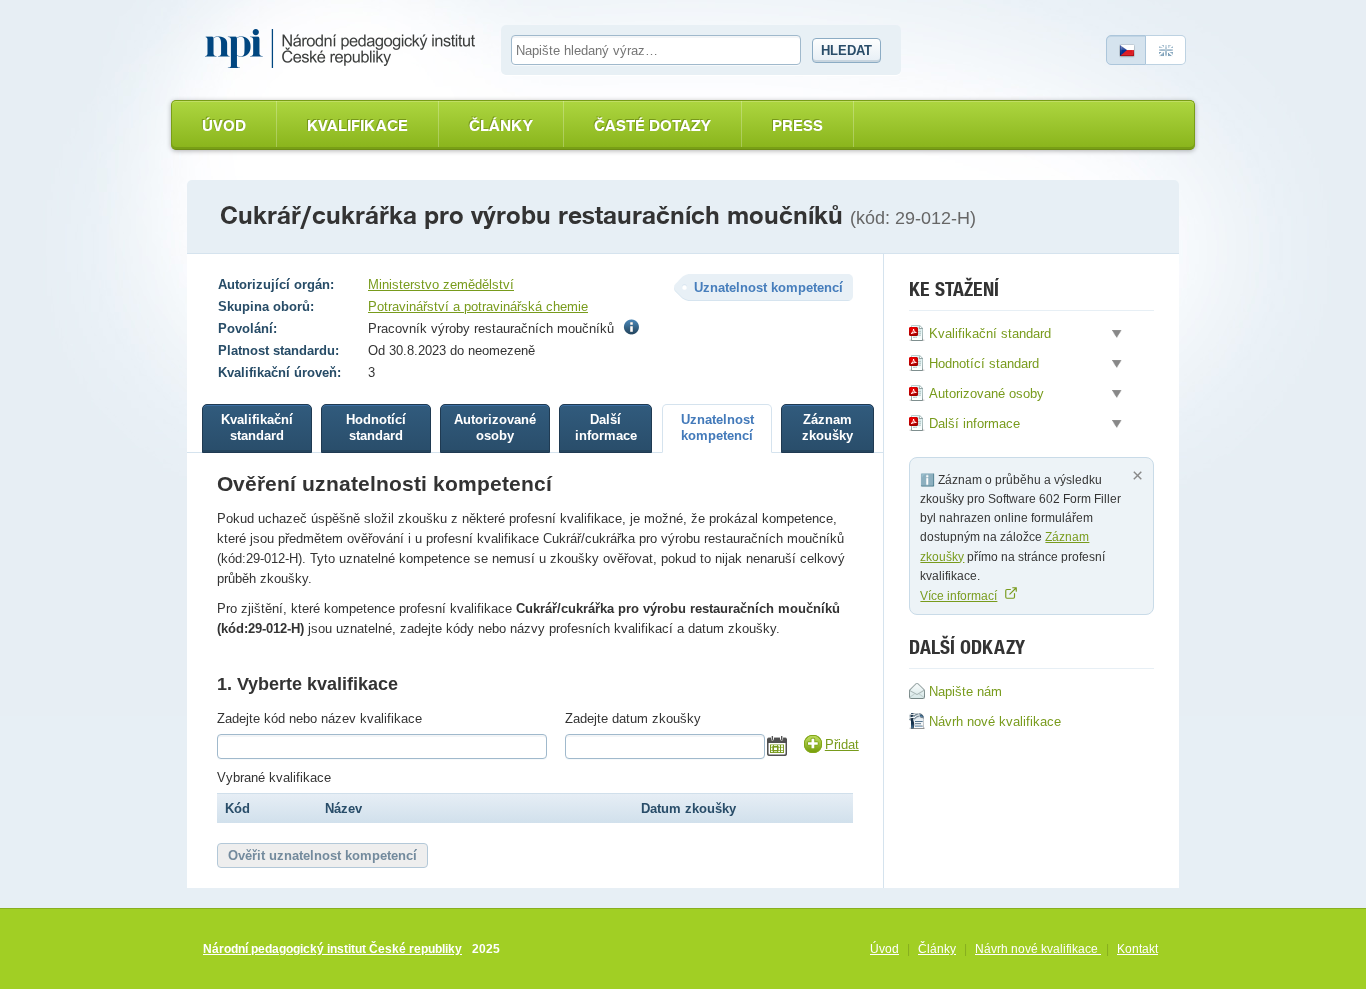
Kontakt (1137, 949)
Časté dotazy (652, 125)
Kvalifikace (357, 125)
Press (797, 125)
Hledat (846, 50)
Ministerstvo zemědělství (441, 284)
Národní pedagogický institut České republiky (332, 949)
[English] (1166, 50)
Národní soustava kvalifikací (345, 49)
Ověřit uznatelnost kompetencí (322, 855)
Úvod (224, 125)
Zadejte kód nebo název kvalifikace (319, 718)
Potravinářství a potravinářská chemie (478, 306)
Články (501, 125)
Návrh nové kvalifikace (1038, 949)
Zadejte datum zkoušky (633, 718)
